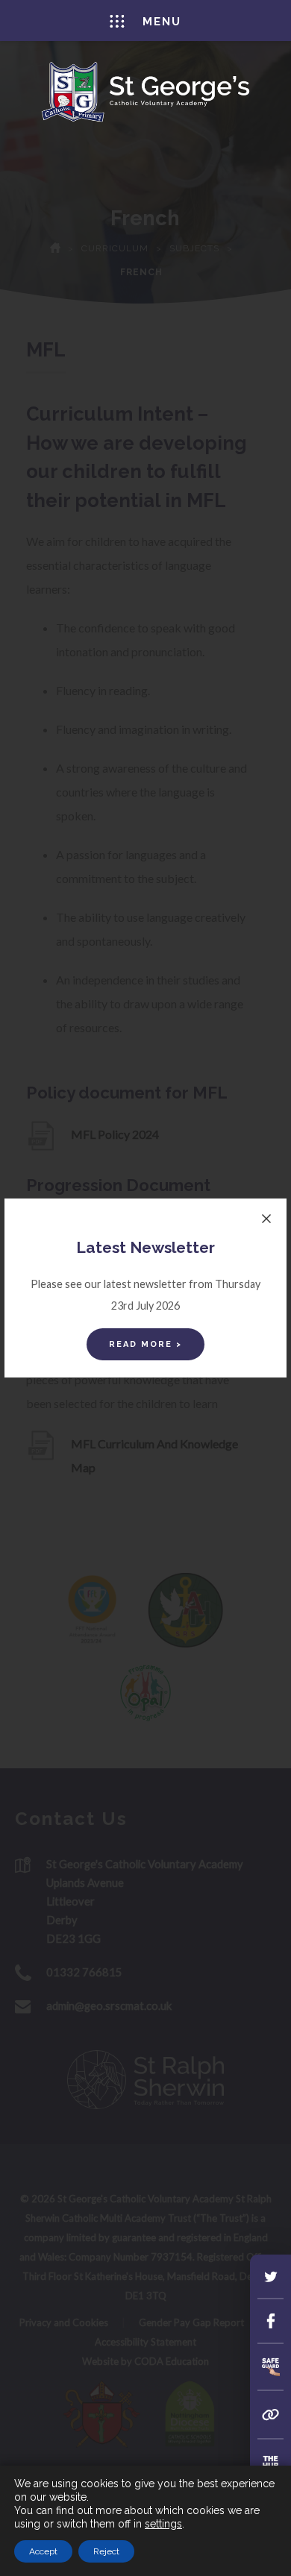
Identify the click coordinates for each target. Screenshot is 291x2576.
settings (163, 2524)
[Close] (266, 1219)
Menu (162, 22)
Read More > (145, 1344)
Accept (43, 2551)
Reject (106, 2551)
